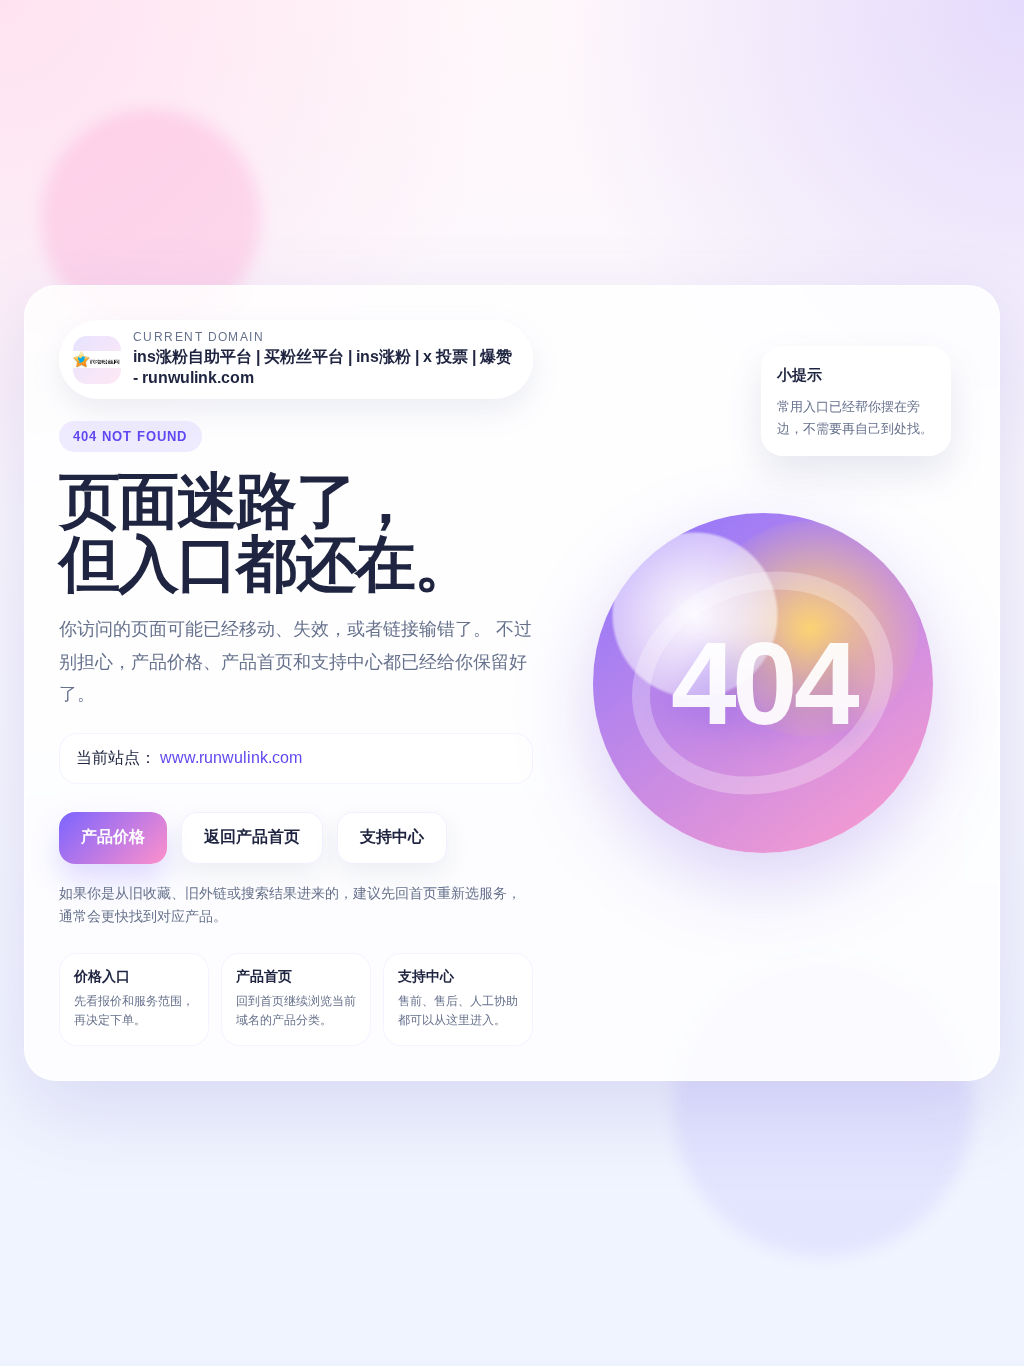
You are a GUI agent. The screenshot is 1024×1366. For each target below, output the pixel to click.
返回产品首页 (252, 836)
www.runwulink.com (231, 757)
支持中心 (392, 836)
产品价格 (113, 836)
